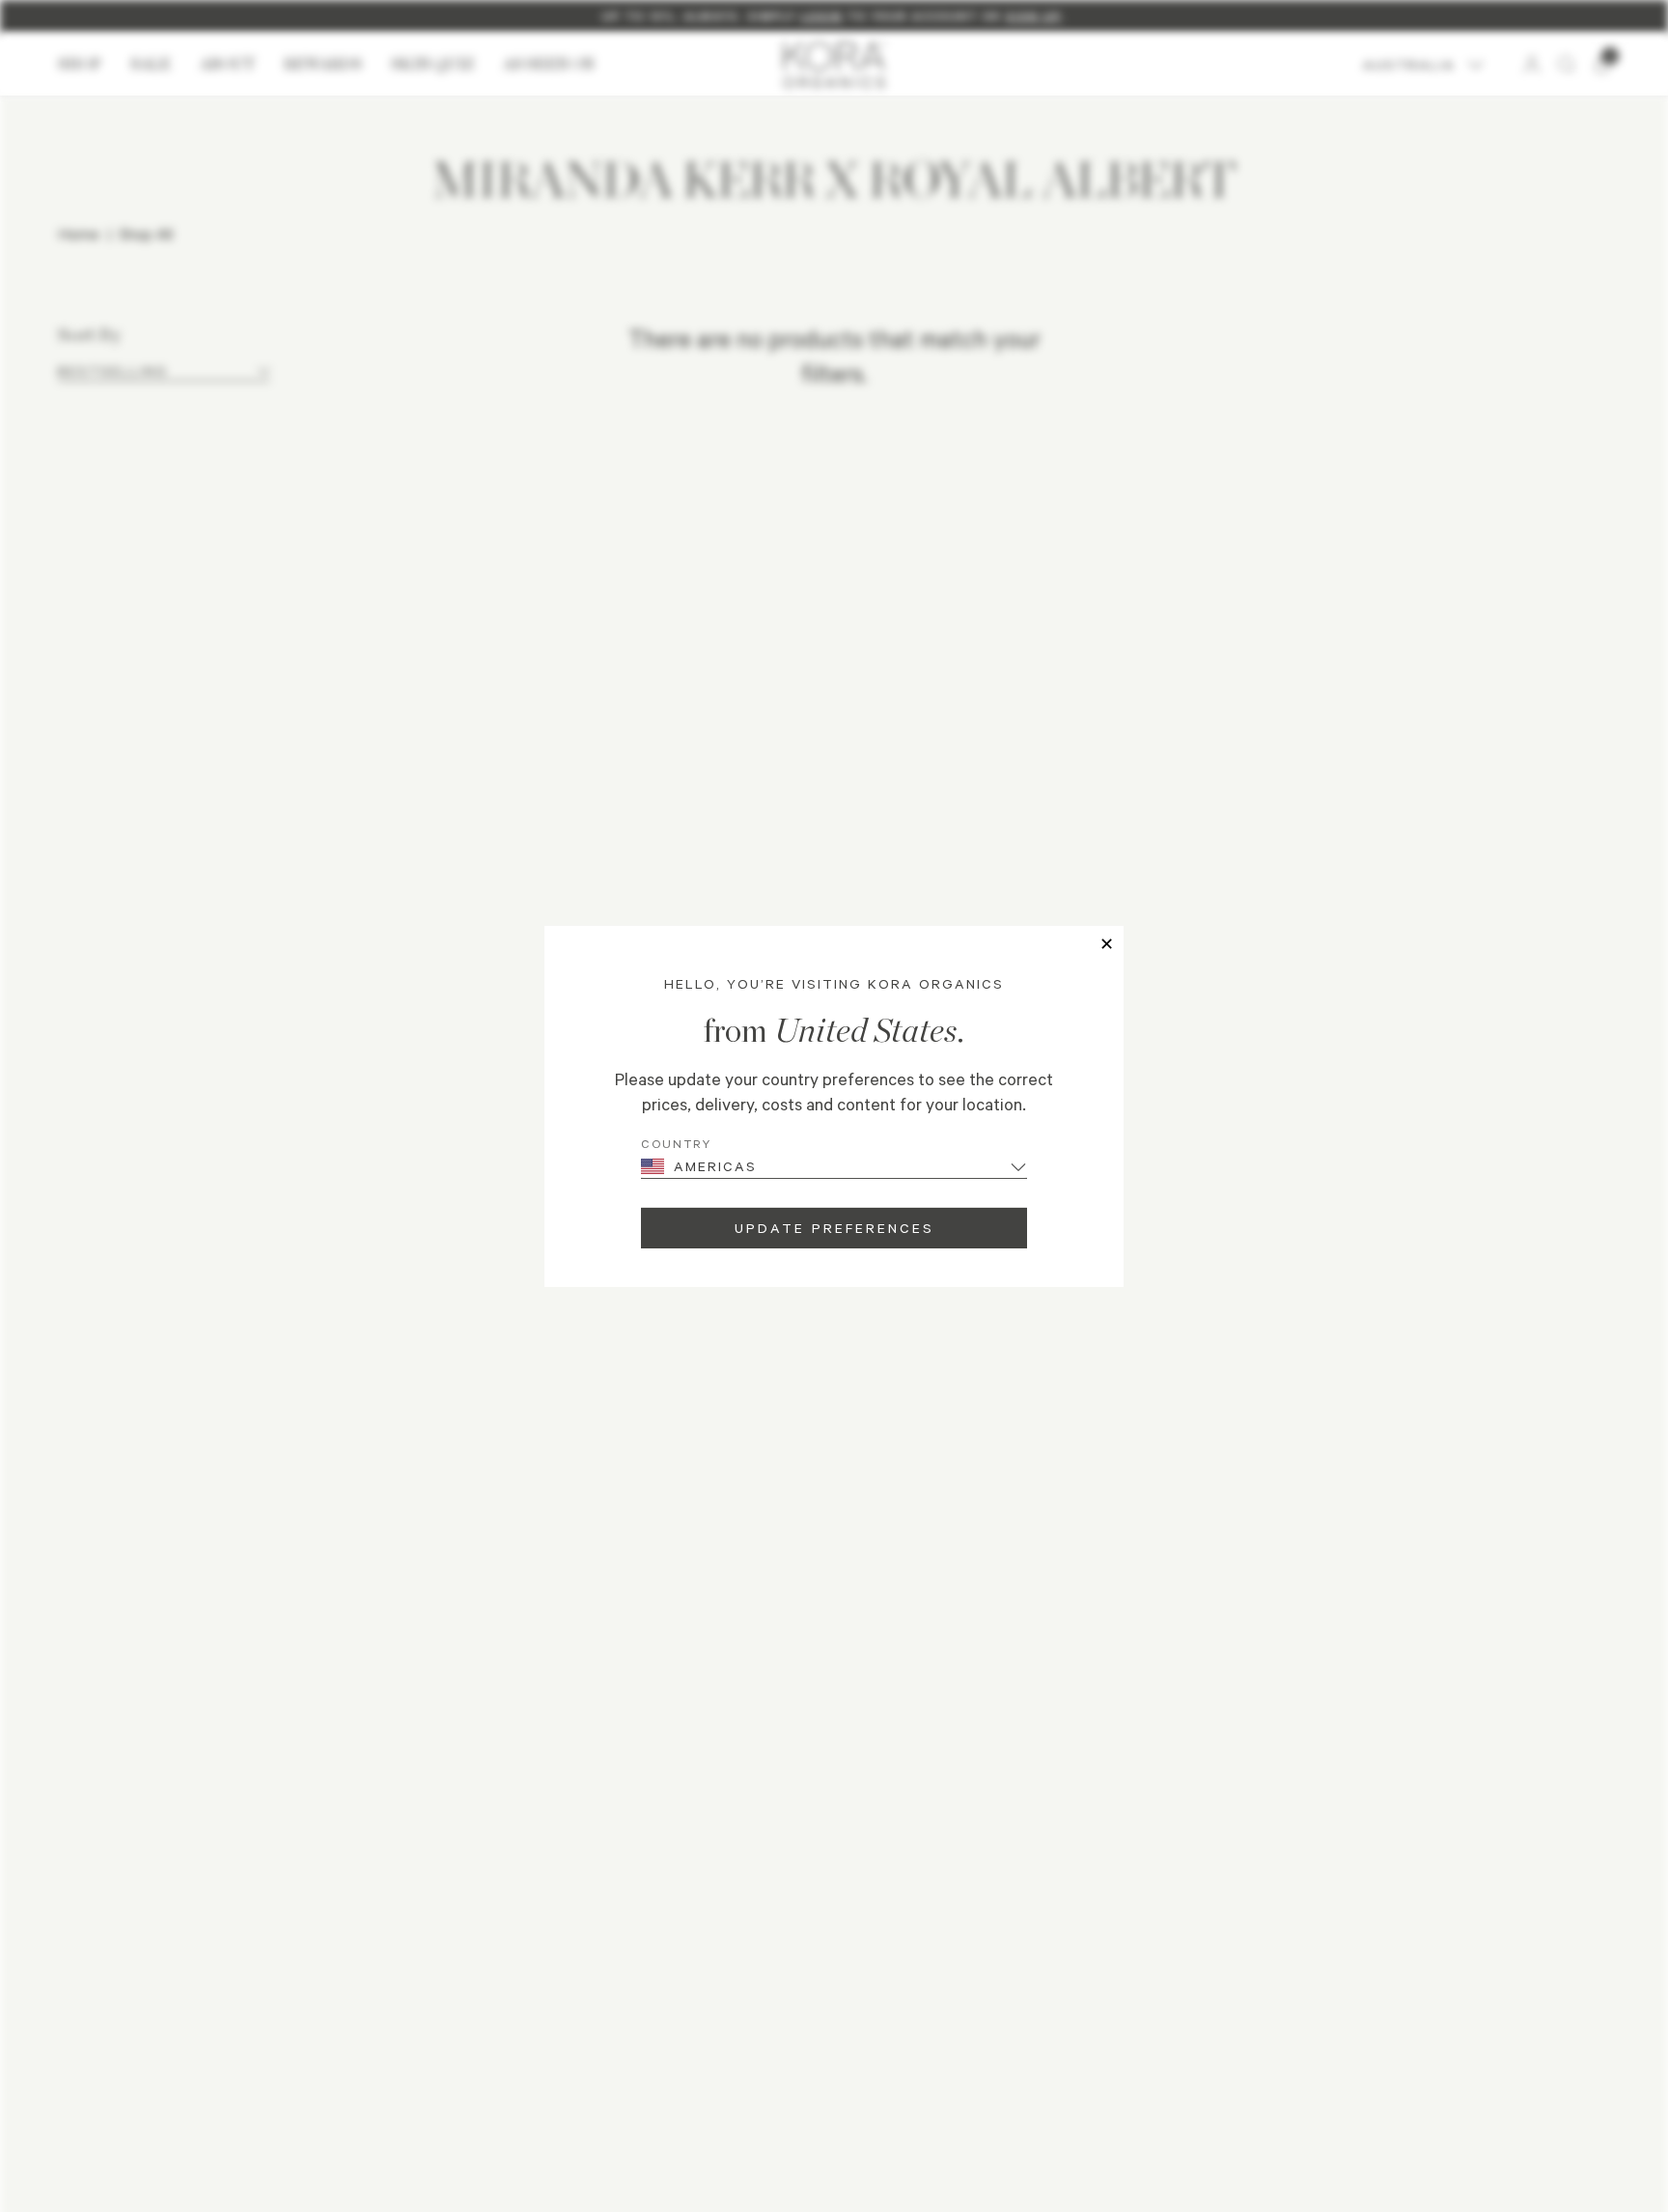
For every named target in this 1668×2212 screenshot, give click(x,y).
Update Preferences (834, 1228)
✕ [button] (1107, 943)
